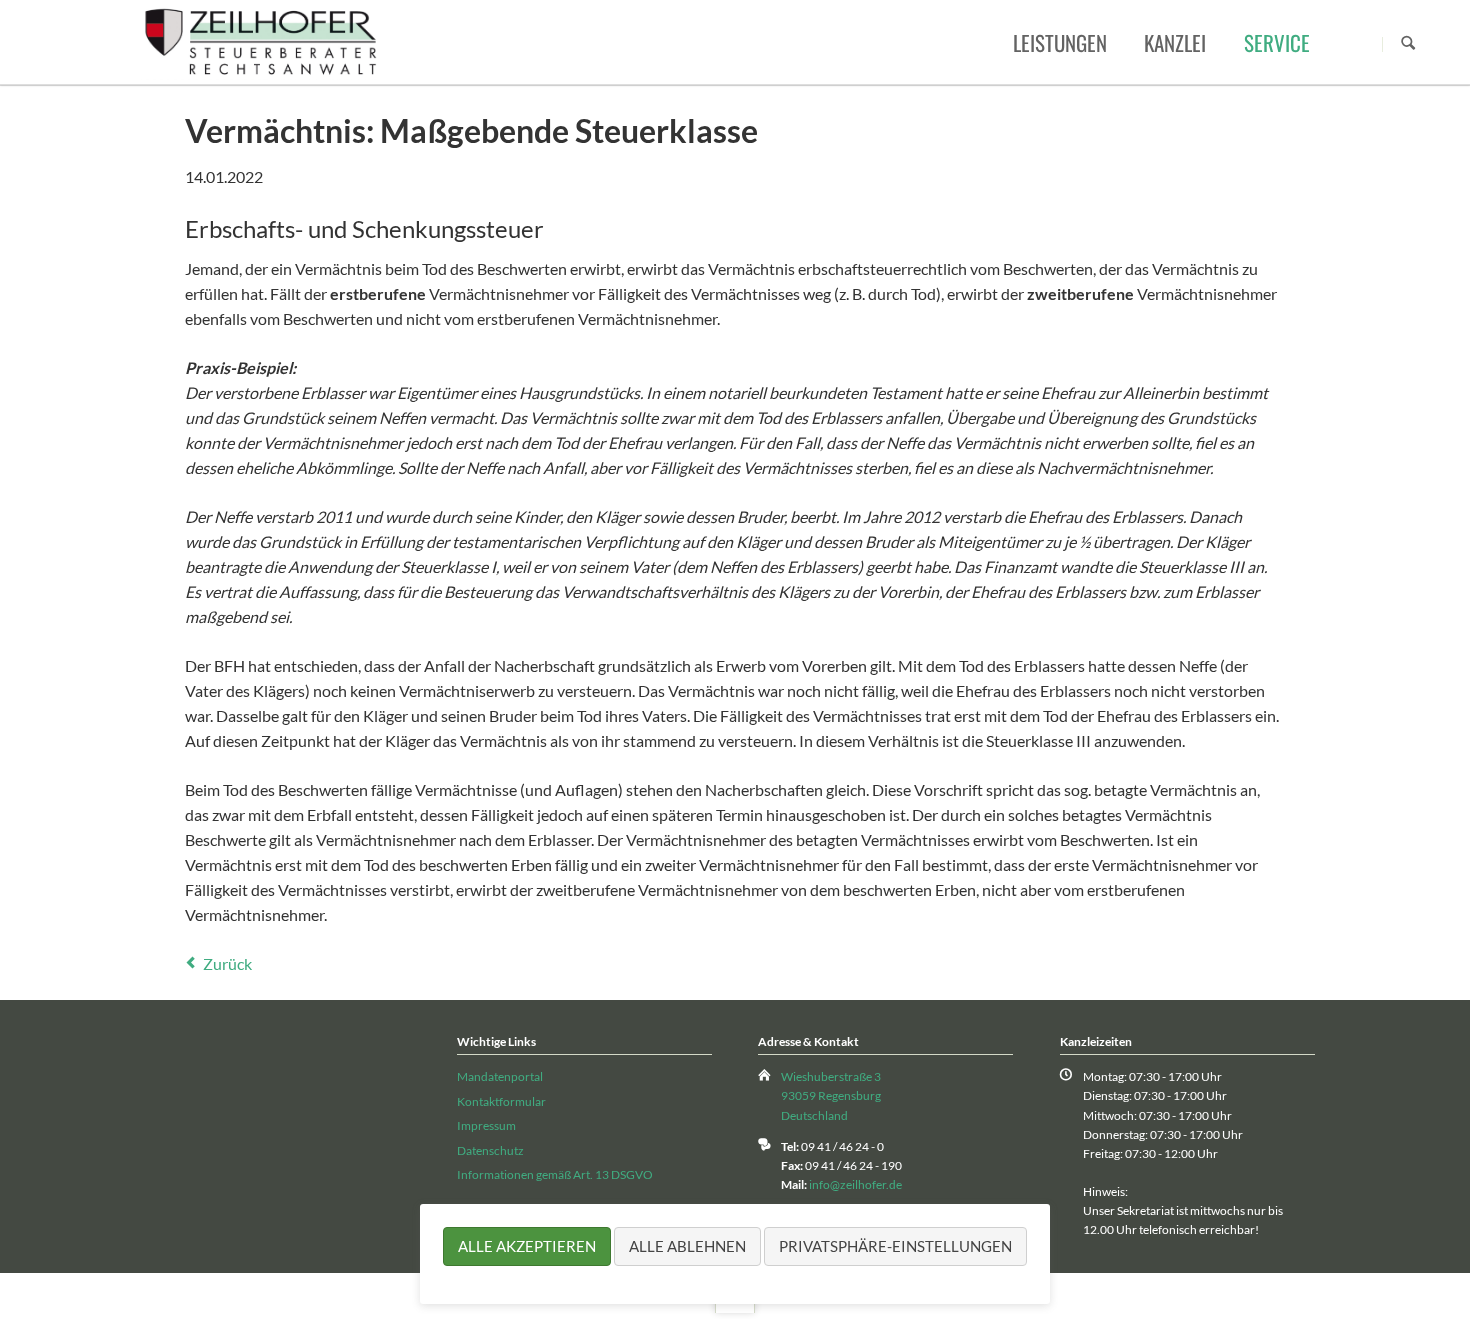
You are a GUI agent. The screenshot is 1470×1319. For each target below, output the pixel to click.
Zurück (227, 963)
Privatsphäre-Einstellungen (895, 1246)
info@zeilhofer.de (855, 1184)
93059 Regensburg (831, 1095)
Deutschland (814, 1115)
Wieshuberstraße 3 (831, 1076)
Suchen (1408, 44)
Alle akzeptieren (527, 1246)
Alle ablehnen (687, 1246)
